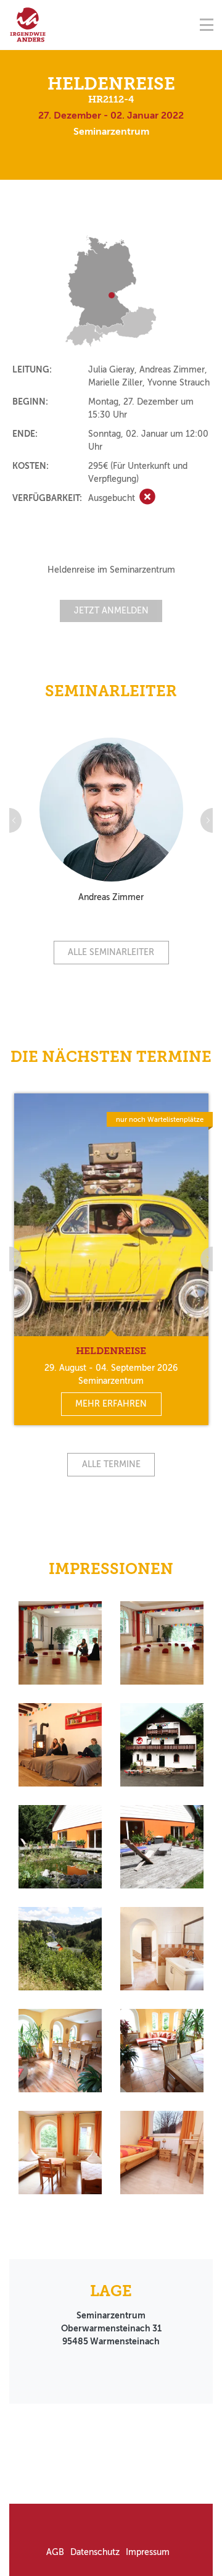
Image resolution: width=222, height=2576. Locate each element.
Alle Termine (111, 1464)
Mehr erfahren (111, 1404)
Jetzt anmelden (111, 611)
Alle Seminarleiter (111, 952)
